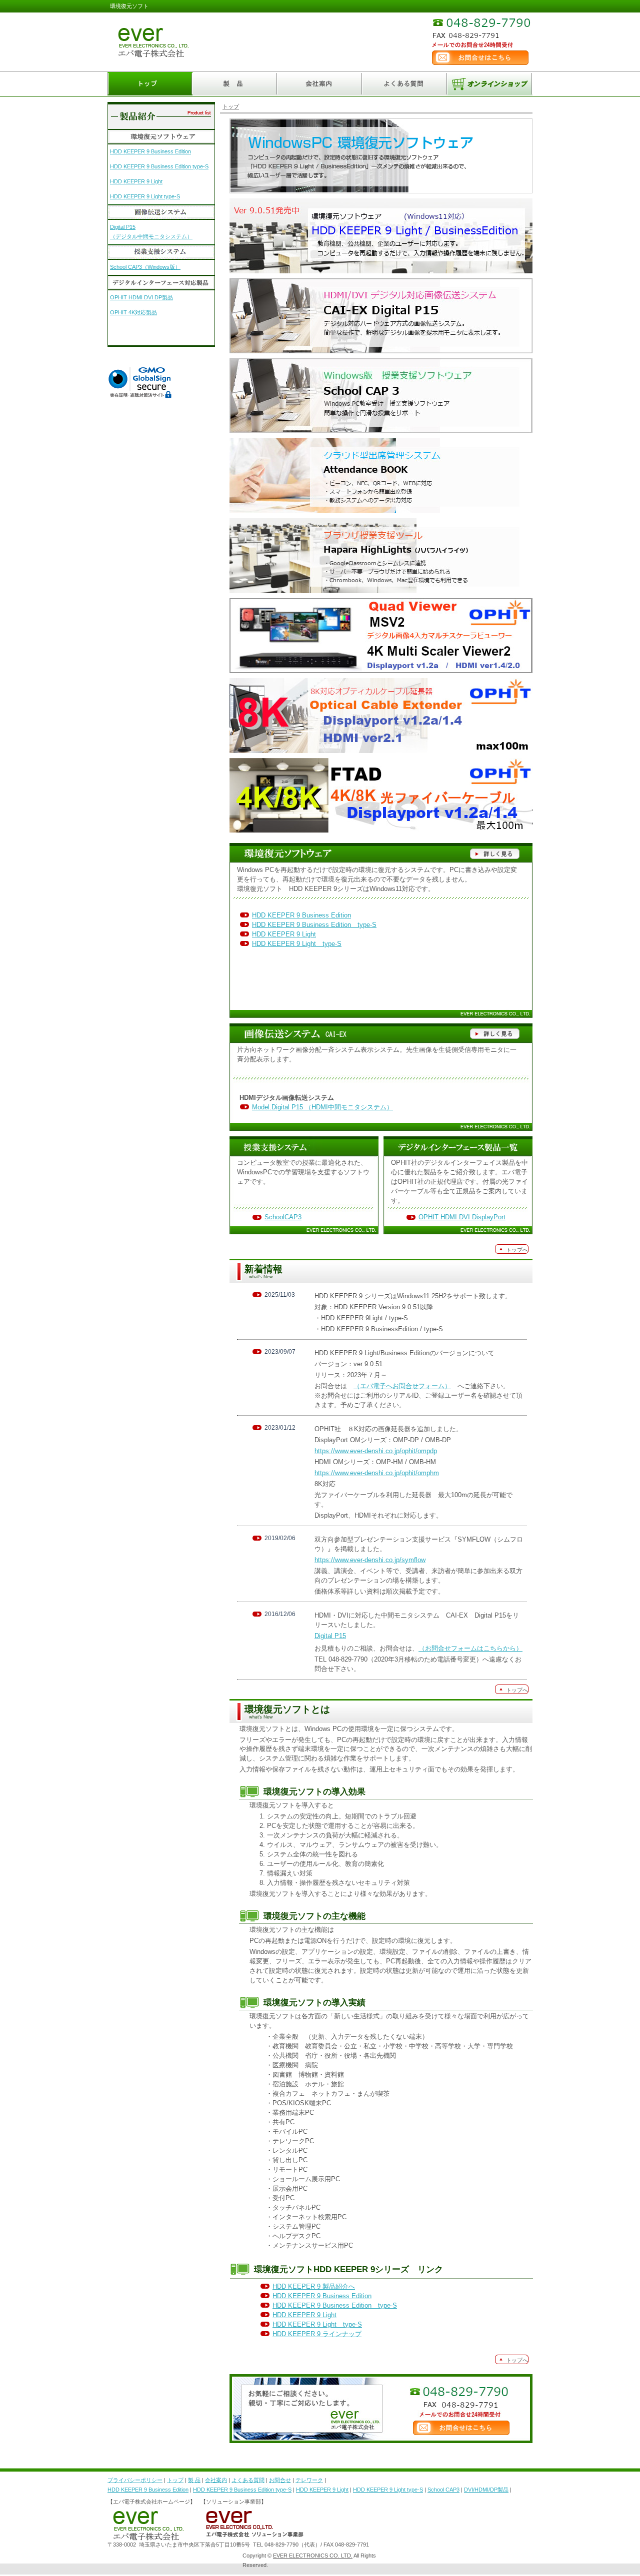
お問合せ (280, 2480)
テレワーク (309, 2480)
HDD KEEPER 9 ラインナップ (317, 2334)
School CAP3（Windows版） (145, 267)
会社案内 (216, 2480)
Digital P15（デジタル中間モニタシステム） (151, 229)
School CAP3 (443, 2490)
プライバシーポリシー (135, 2480)
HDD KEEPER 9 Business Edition (301, 915)
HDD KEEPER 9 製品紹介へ (314, 2286)
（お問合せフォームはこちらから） (470, 1648)
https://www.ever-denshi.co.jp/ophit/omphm (377, 1473)
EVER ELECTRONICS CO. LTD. (313, 2556)
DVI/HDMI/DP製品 (486, 2490)
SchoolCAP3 (283, 1217)
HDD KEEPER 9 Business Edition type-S (314, 925)
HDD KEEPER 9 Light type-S (297, 944)
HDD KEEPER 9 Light (284, 934)
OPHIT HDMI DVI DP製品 (141, 297)
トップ (231, 106)
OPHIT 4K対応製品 (133, 312)
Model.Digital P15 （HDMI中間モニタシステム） (322, 1107)
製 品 (194, 2480)
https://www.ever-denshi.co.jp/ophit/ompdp (376, 1451)
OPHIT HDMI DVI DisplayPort (462, 1217)
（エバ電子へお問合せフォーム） (402, 1386)
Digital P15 (330, 1636)
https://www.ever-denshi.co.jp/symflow (370, 1560)
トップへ (517, 1250)
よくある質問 (248, 2480)
